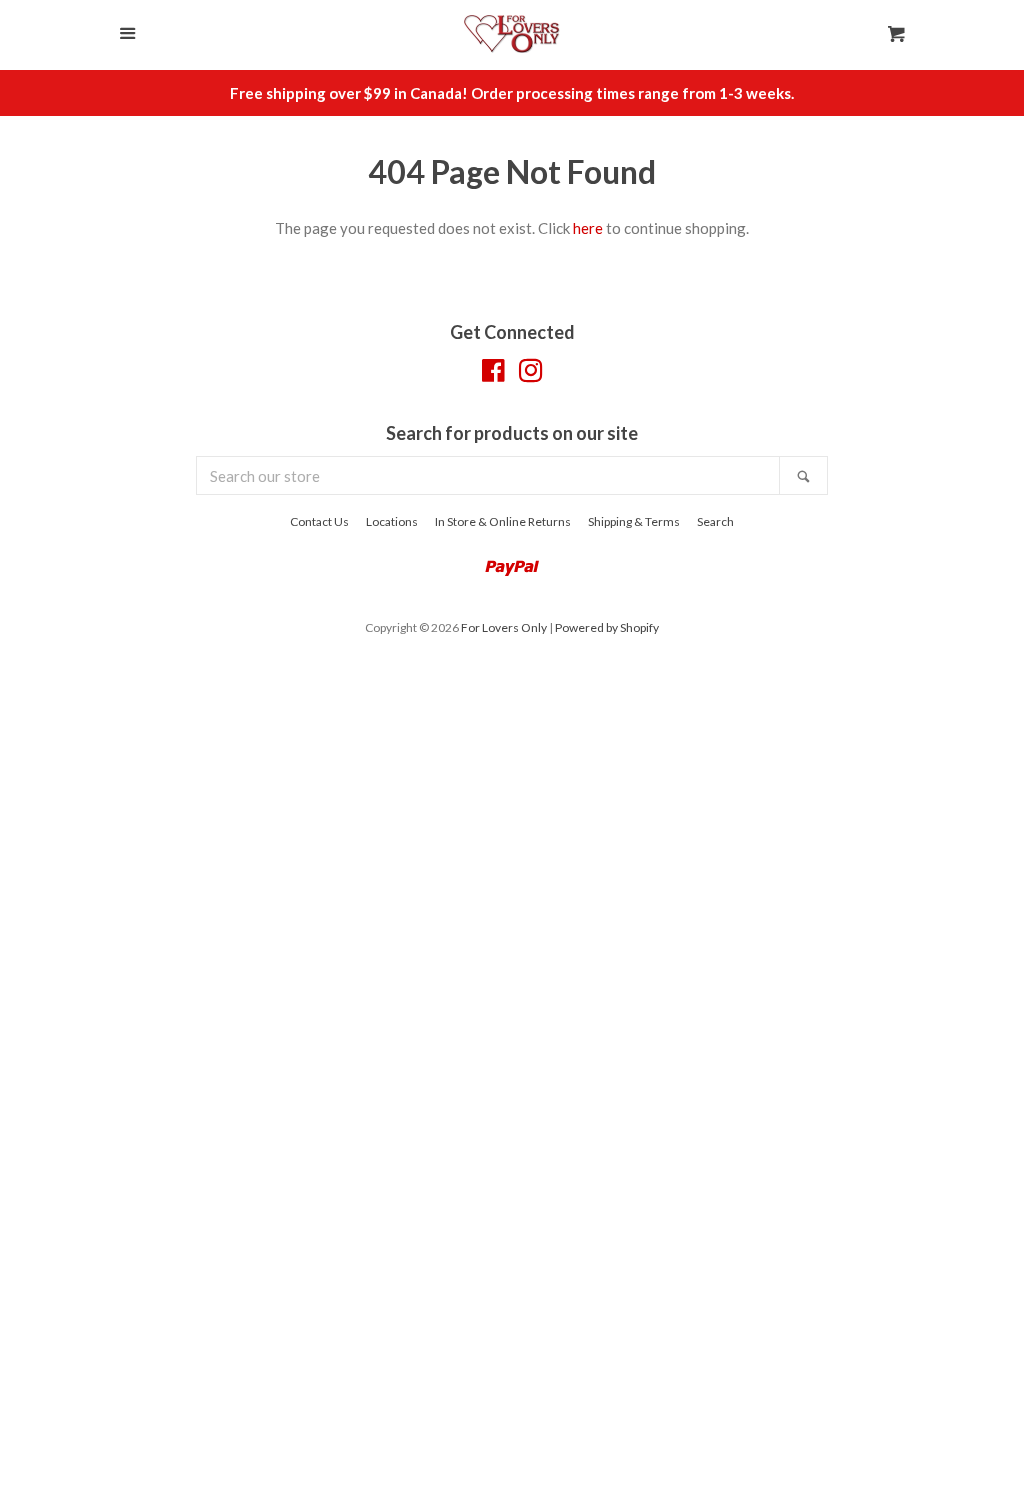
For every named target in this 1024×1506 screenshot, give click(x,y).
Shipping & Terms (634, 521)
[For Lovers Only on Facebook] (493, 374)
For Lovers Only (504, 627)
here (588, 228)
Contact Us (319, 521)
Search (715, 521)
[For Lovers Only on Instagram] (531, 374)
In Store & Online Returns (503, 521)
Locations (392, 521)
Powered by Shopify (607, 627)
